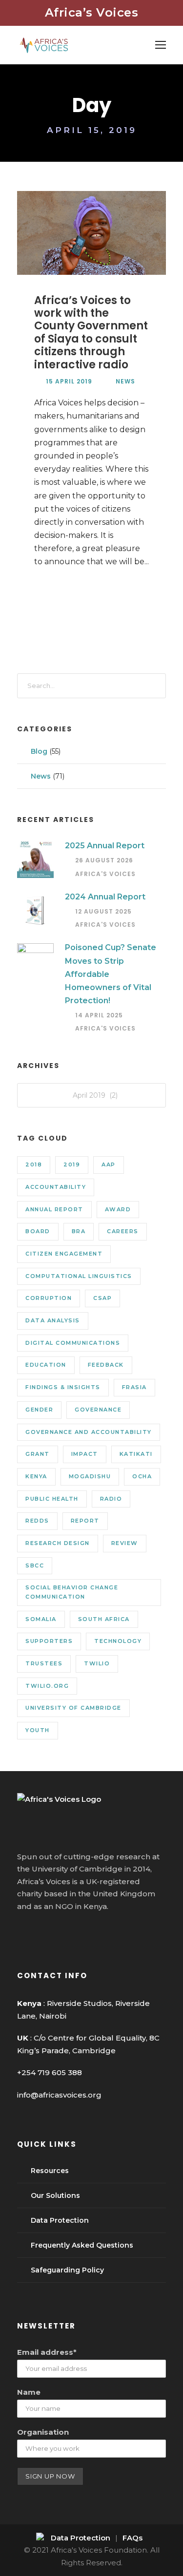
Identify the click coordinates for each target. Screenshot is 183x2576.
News (125, 381)
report (85, 1521)
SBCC (35, 1565)
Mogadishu (90, 1476)
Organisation (43, 2432)
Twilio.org (47, 1686)
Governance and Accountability (89, 1432)
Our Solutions (55, 2195)
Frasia (134, 1387)
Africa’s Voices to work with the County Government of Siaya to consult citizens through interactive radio (91, 333)
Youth (38, 1730)
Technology (118, 1641)
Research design (58, 1543)
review (125, 1543)
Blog (39, 751)
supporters (49, 1641)
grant (38, 1454)
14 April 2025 (99, 1015)
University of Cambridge (73, 1708)
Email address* (47, 2352)
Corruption (49, 1298)
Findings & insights (63, 1387)
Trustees (44, 1663)
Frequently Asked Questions (82, 2245)
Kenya (36, 1476)
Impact (85, 1454)
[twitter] (58, 1932)
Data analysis (53, 1320)
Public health (52, 1499)
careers (123, 1231)
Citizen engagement (64, 1254)
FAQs (132, 2538)
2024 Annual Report (105, 897)
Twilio (97, 1663)
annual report (54, 1209)
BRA (79, 1231)
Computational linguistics (79, 1276)
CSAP (102, 1298)
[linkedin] (40, 1932)
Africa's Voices (105, 874)
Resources (50, 2171)
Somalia (41, 1619)
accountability (56, 1187)
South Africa (104, 1619)
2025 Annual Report (105, 846)
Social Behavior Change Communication (72, 1592)
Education (46, 1365)
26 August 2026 (104, 860)
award (118, 1209)
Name (29, 2392)
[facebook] (22, 1932)
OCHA (142, 1476)
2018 (34, 1164)
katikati (136, 1454)
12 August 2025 (103, 911)
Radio (111, 1499)
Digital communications (73, 1343)
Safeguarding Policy (67, 2270)
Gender (39, 1410)
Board (38, 1231)
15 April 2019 (69, 381)
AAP (109, 1164)
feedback (106, 1365)
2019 (72, 1164)
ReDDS (37, 1521)
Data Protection (60, 2220)
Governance (98, 1410)
